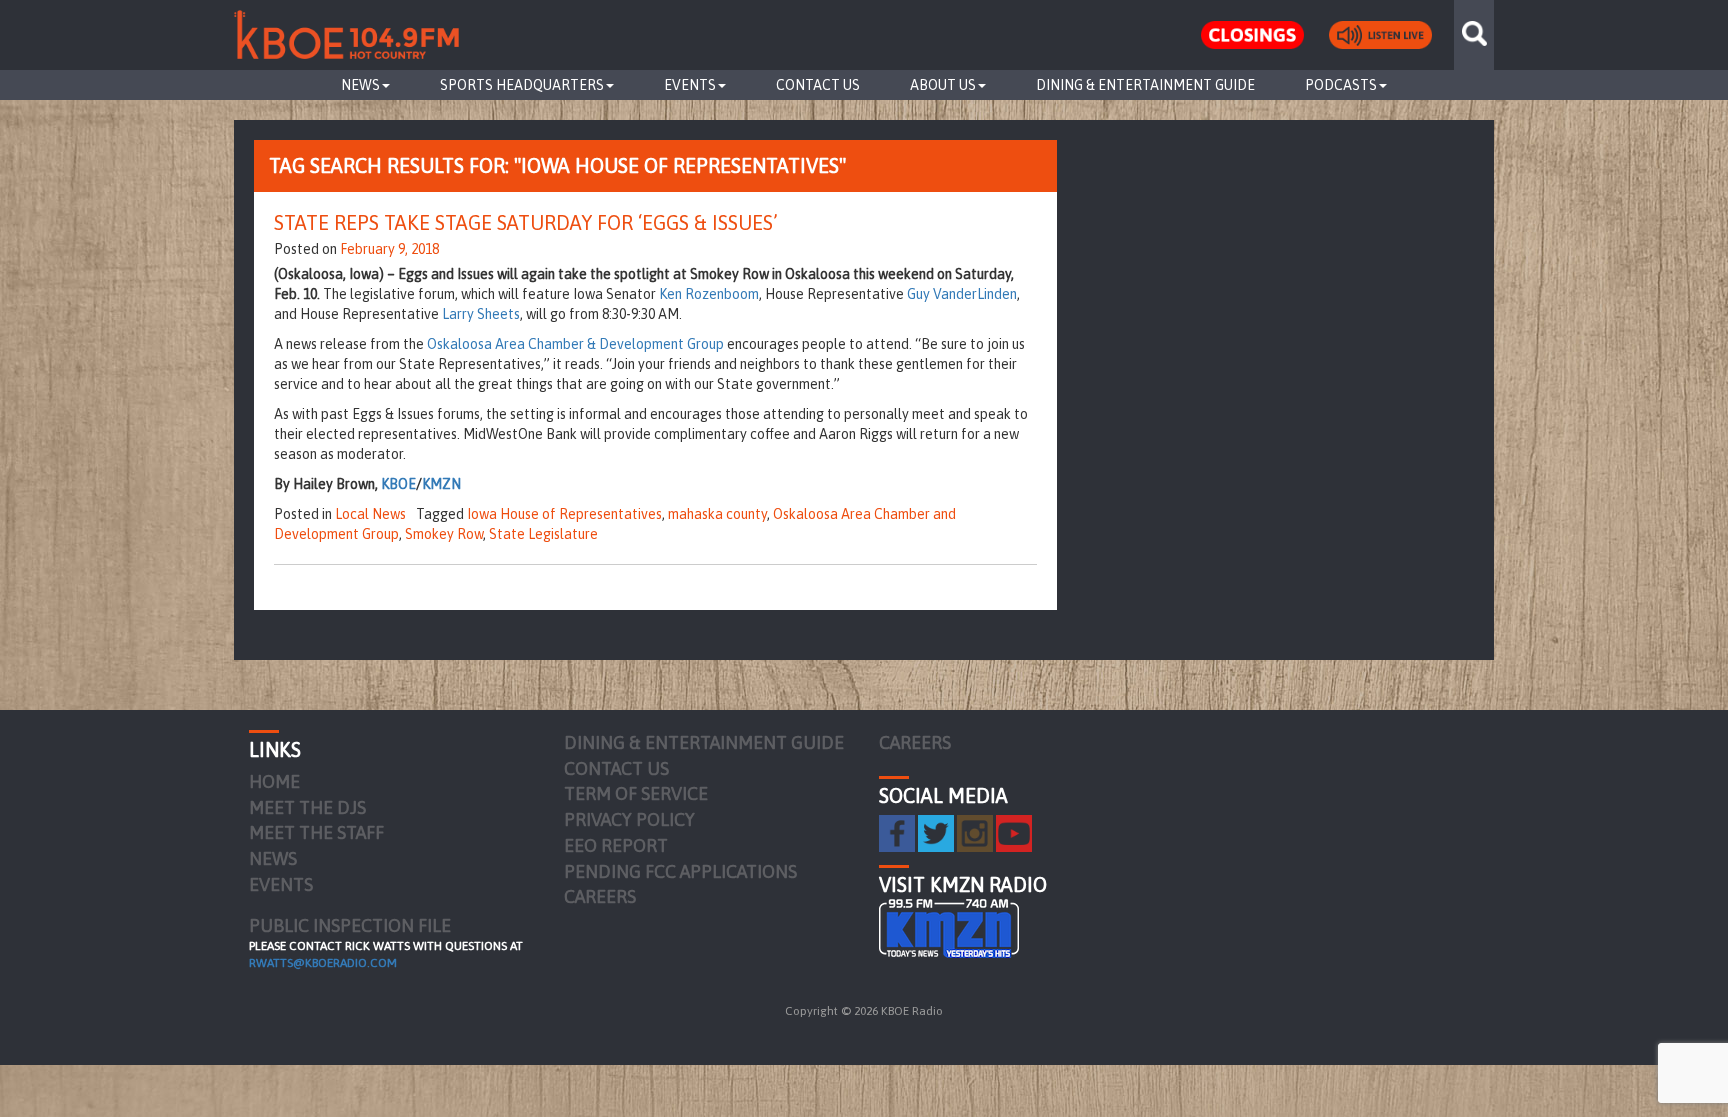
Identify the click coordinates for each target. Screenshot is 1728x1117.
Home (274, 781)
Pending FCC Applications (680, 871)
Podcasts (1341, 85)
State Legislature (543, 534)
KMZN (441, 484)
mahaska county (717, 514)
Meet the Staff (316, 832)
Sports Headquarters (522, 85)
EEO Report (616, 845)
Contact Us (818, 85)
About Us (943, 85)
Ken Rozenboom (709, 294)
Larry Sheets (481, 314)
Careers (600, 896)
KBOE (398, 484)
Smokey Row (444, 534)
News (360, 85)
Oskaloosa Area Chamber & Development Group (575, 344)
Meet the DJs (307, 807)
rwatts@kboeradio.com (323, 963)
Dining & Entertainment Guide (1145, 85)
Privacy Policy (629, 819)
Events (690, 85)
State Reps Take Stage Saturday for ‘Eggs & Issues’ (526, 222)
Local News (370, 514)
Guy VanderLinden (962, 294)
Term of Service (636, 793)
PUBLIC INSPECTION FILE (350, 925)
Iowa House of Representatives (564, 514)
